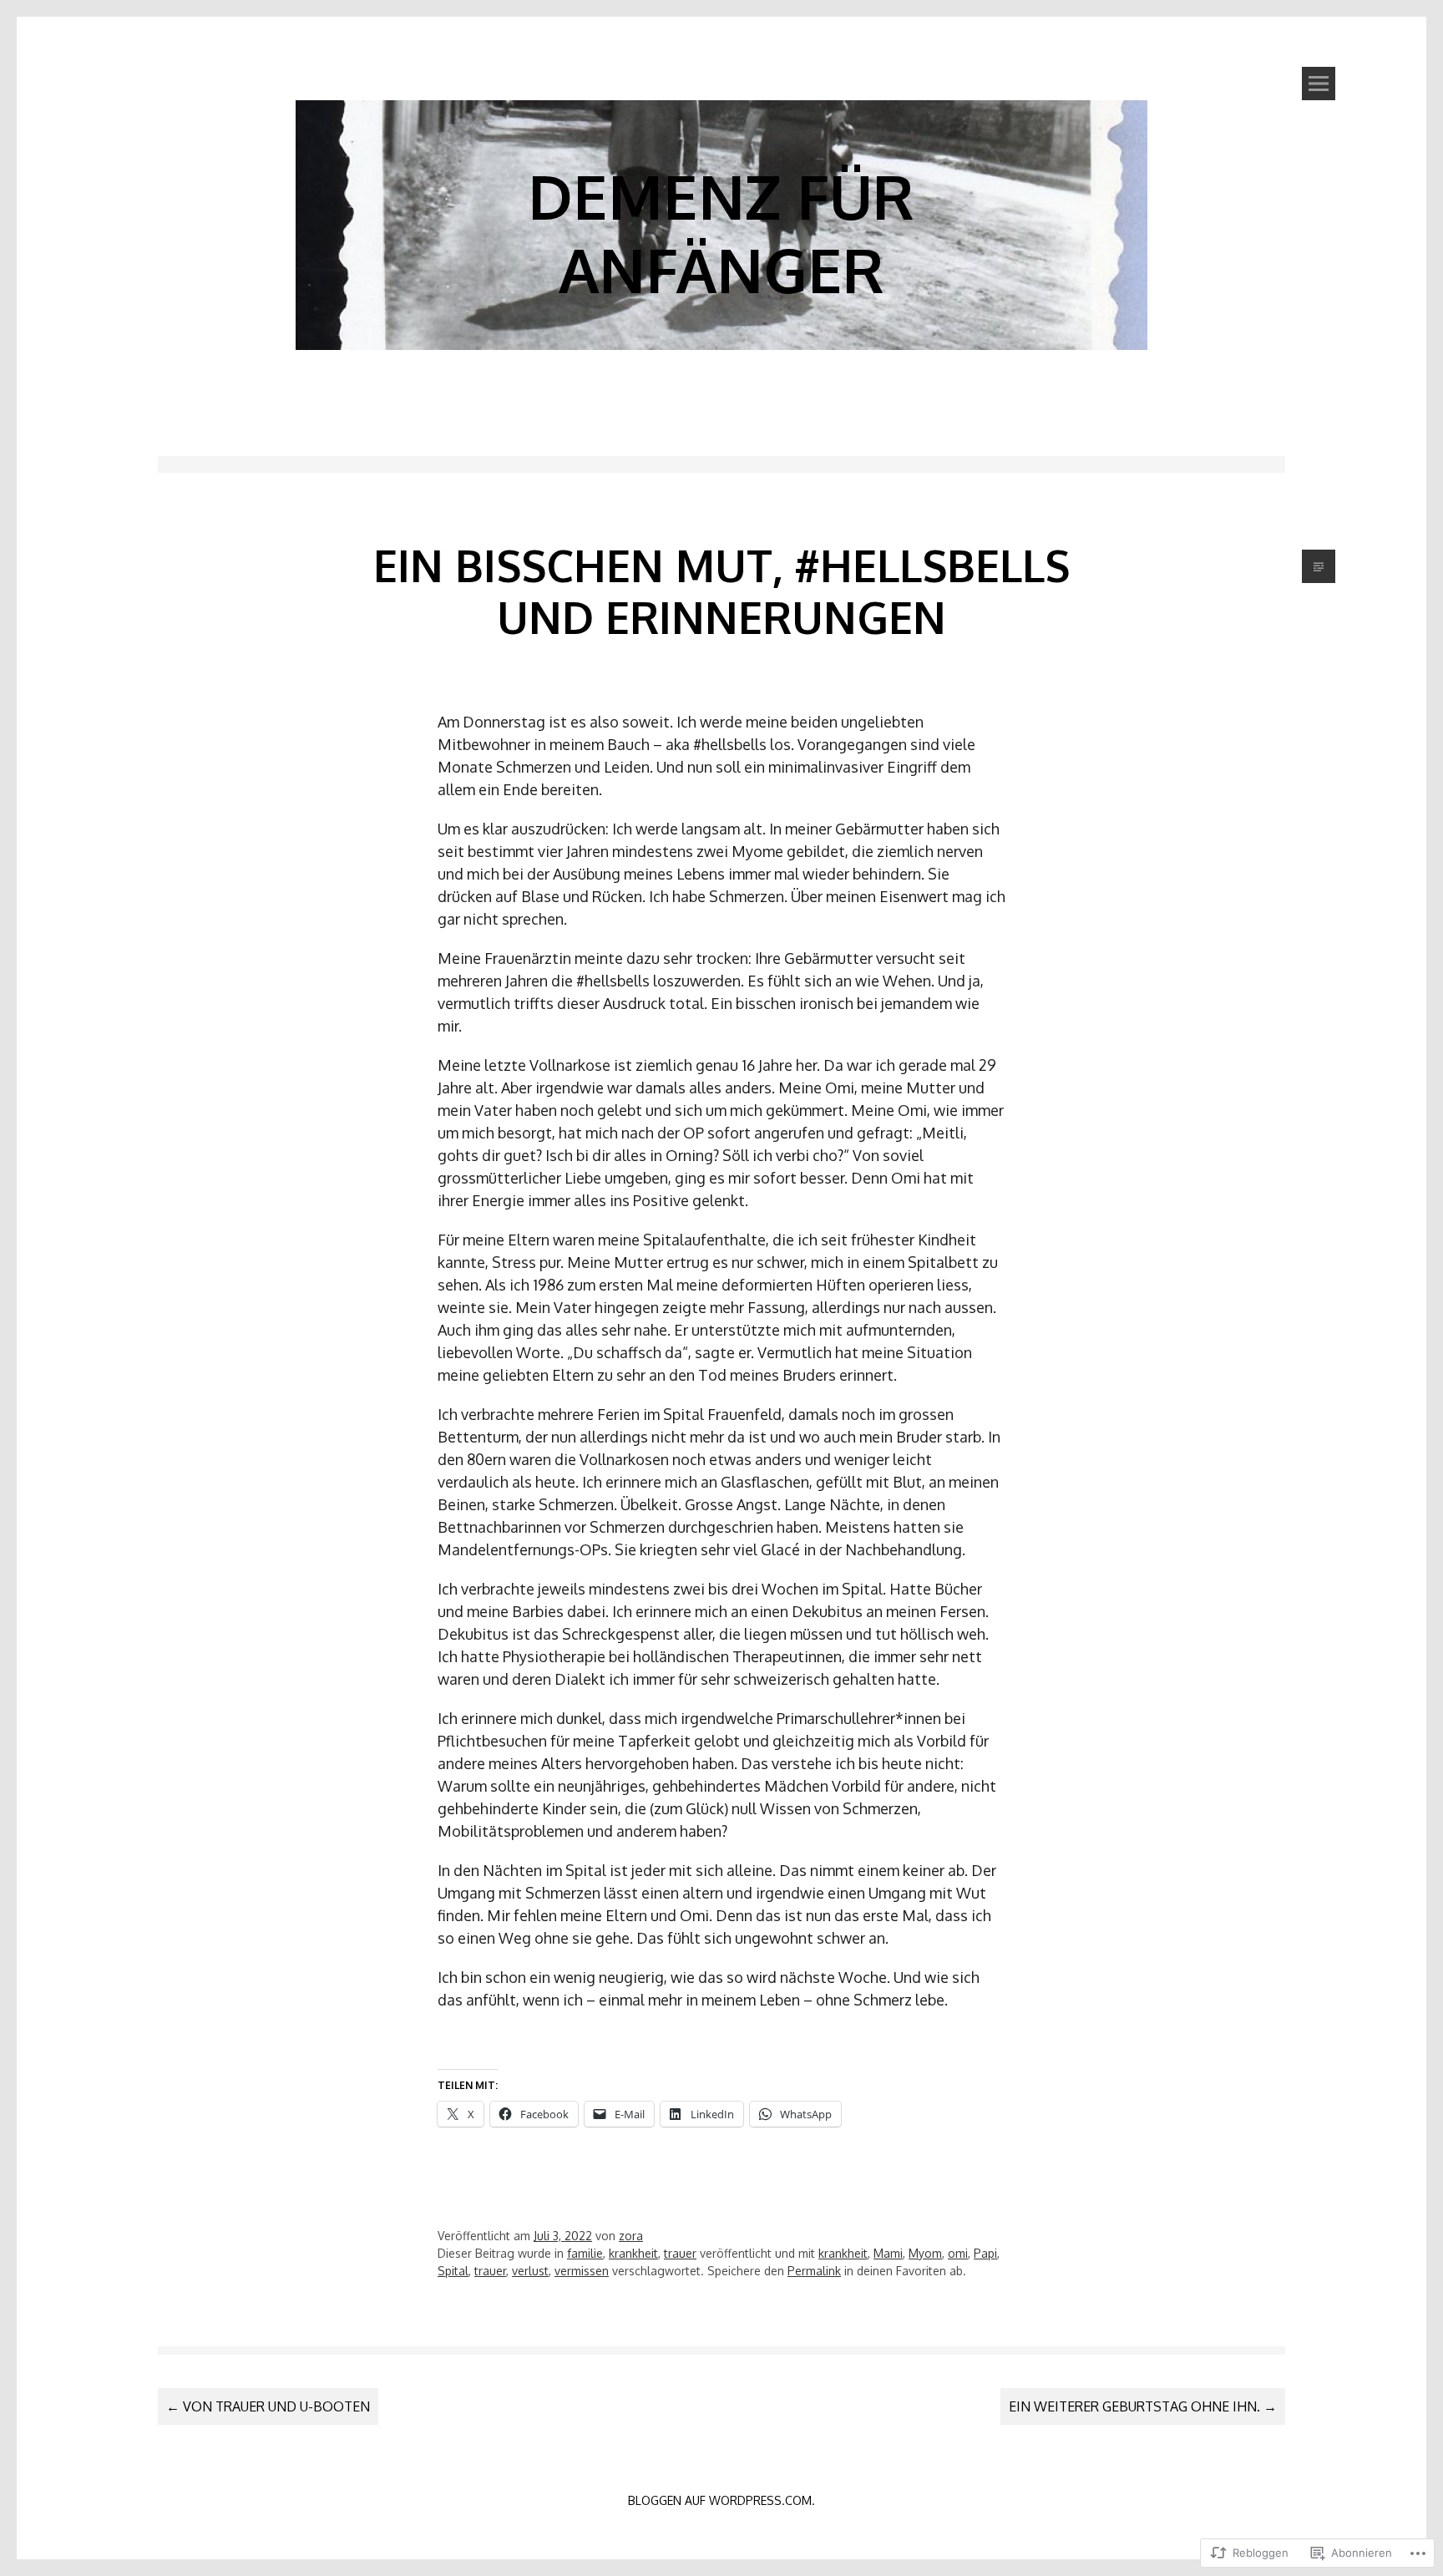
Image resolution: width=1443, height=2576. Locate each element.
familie (585, 2253)
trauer (680, 2253)
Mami (888, 2253)
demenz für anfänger (721, 232)
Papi (985, 2253)
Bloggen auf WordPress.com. (721, 2500)
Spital (453, 2271)
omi (958, 2253)
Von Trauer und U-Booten (268, 2406)
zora (631, 2236)
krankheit (633, 2253)
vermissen (582, 2271)
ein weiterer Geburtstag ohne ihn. (1143, 2406)
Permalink (814, 2271)
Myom (925, 2253)
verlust (530, 2271)
